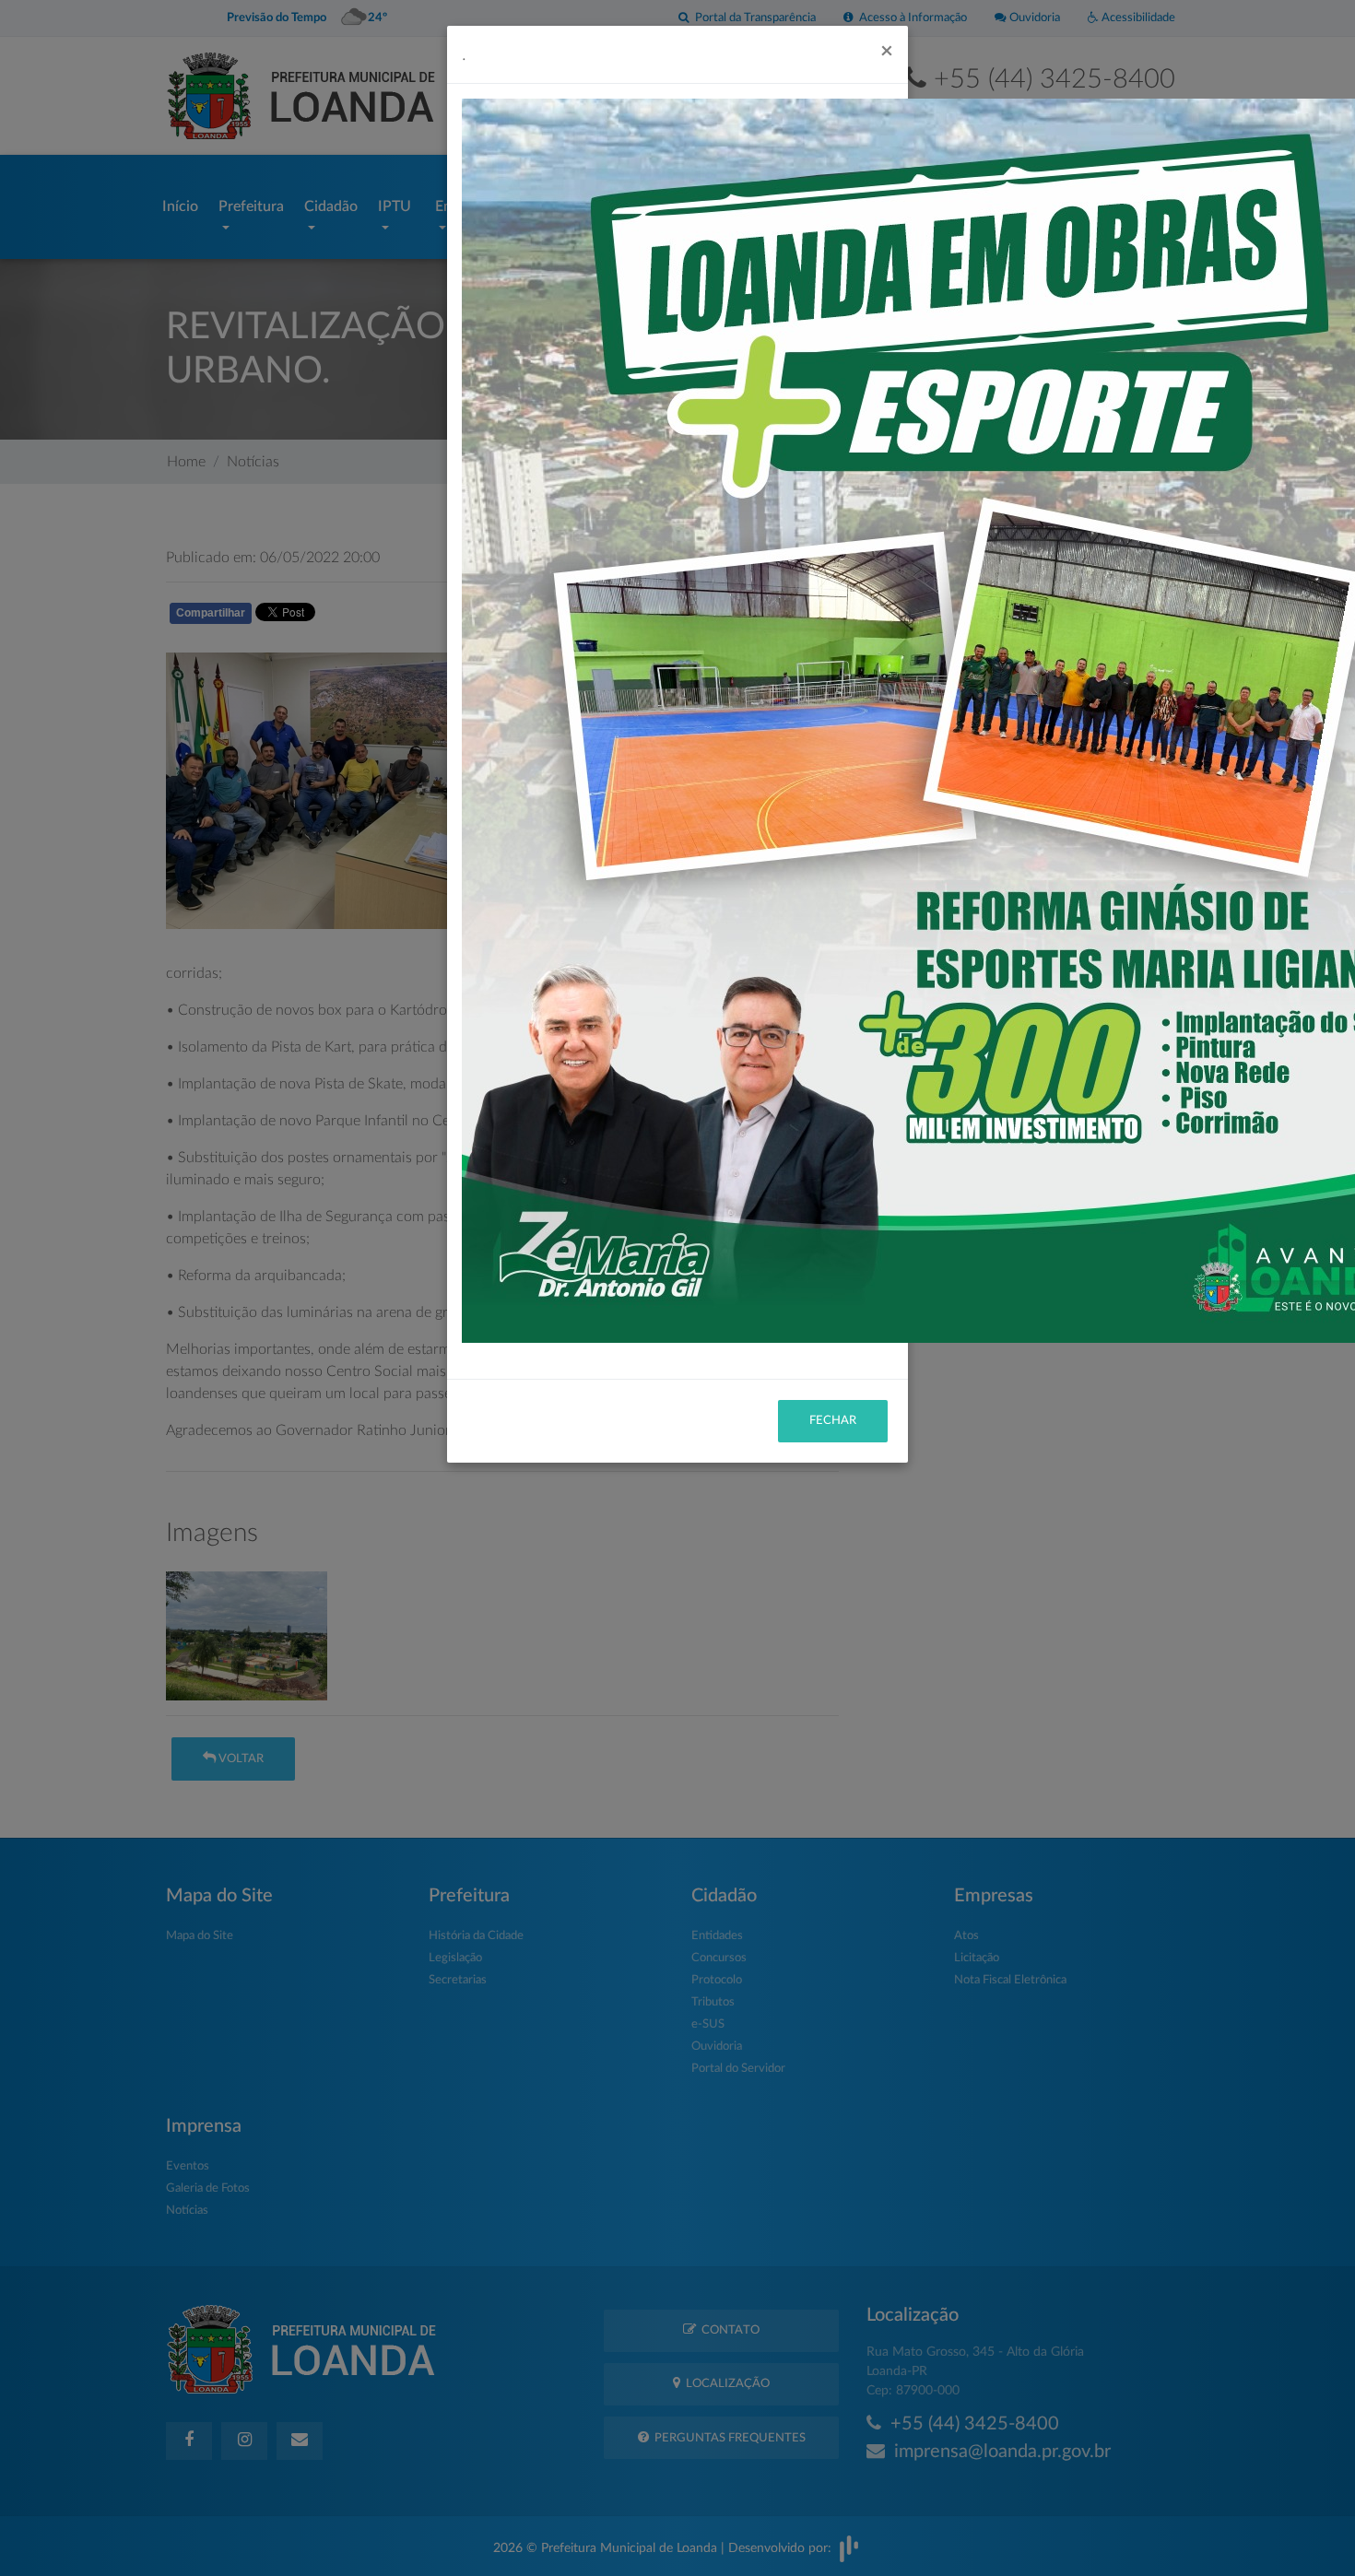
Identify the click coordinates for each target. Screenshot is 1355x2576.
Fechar (833, 1421)
